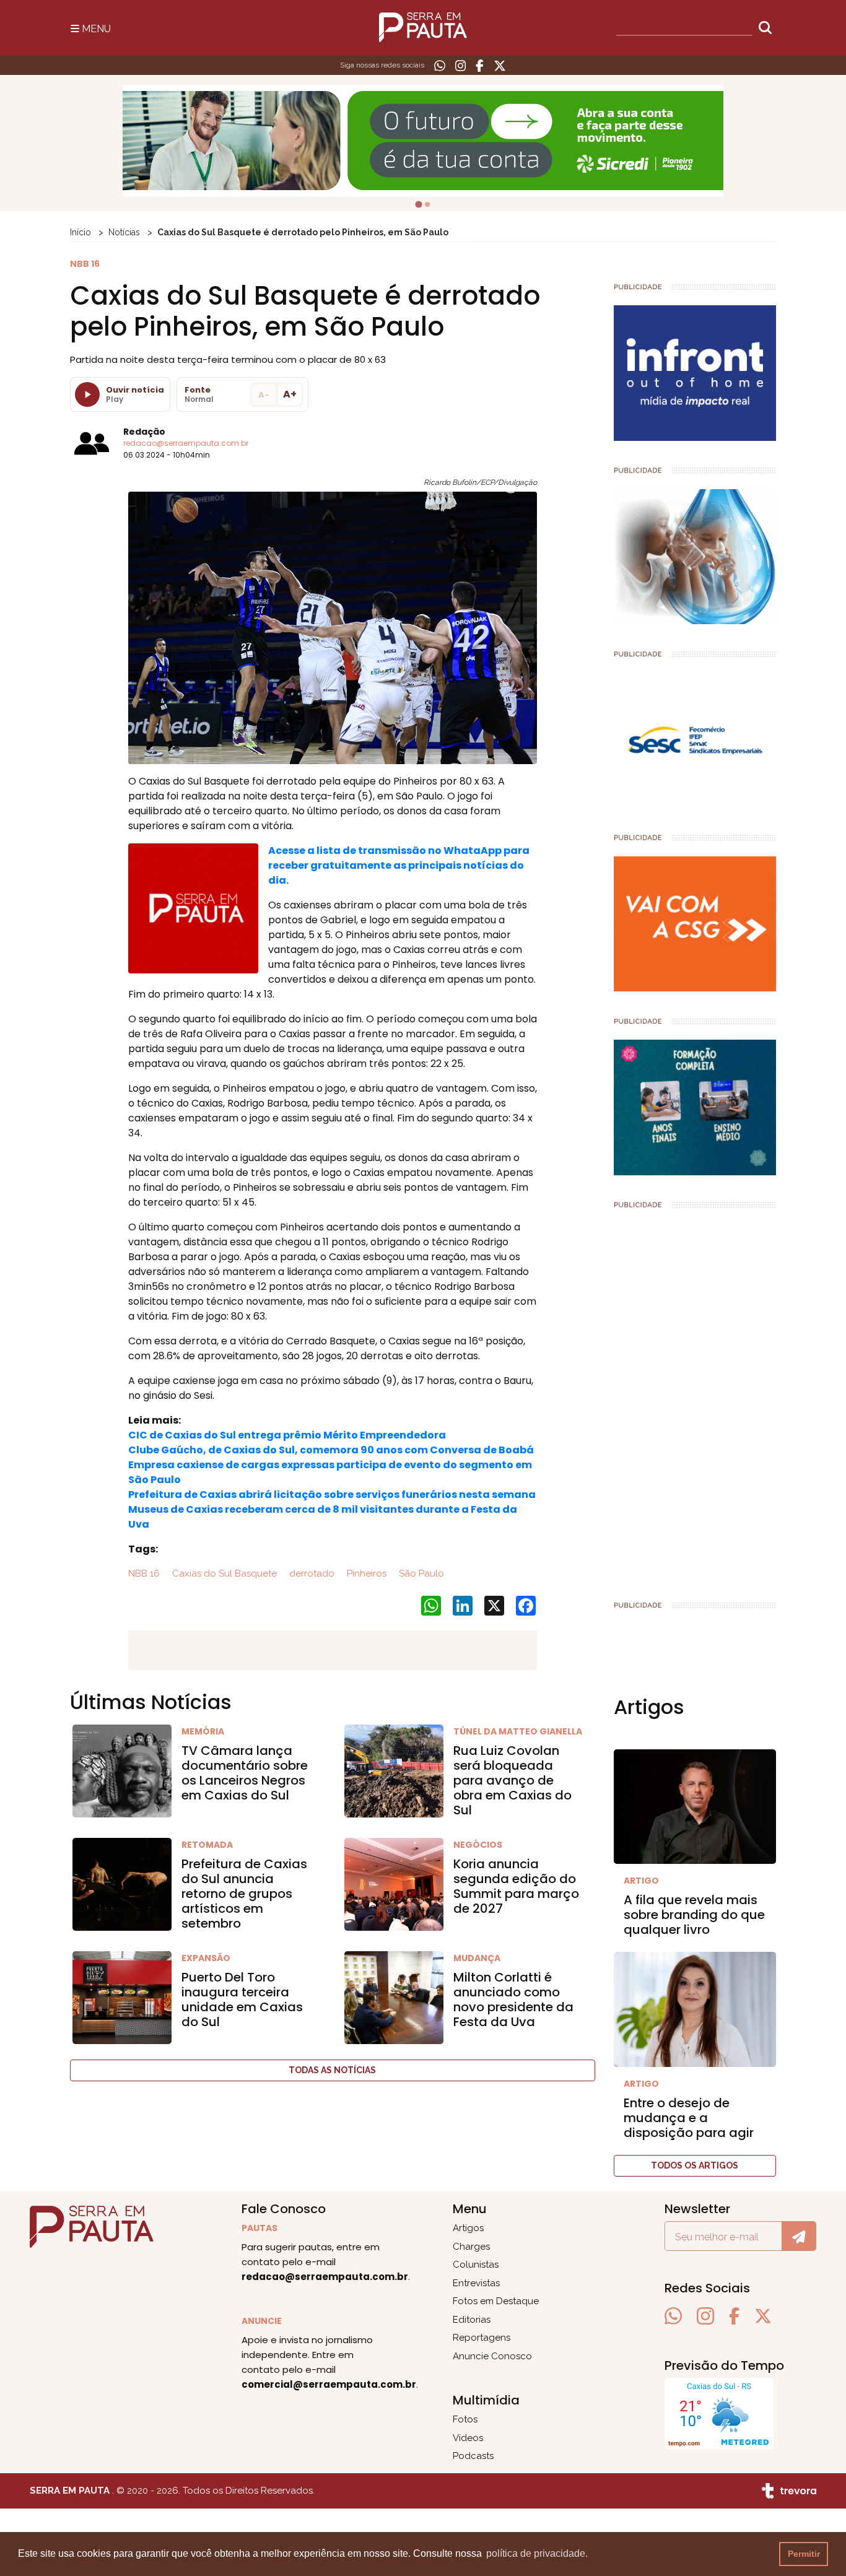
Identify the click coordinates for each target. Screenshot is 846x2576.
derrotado (311, 1573)
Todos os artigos (695, 2165)
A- (264, 395)
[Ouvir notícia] (87, 394)
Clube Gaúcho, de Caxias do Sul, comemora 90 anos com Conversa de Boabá (331, 1450)
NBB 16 (144, 1573)
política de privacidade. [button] (537, 2553)
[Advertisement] (695, 1399)
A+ (290, 394)
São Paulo (420, 1573)
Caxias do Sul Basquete (223, 1573)
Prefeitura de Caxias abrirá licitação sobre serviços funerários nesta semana (332, 1495)
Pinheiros (365, 1573)
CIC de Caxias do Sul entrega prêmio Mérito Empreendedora (287, 1435)
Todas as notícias (332, 2070)
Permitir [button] (804, 2554)
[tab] (419, 204)
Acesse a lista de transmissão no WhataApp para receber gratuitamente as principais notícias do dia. (399, 865)
